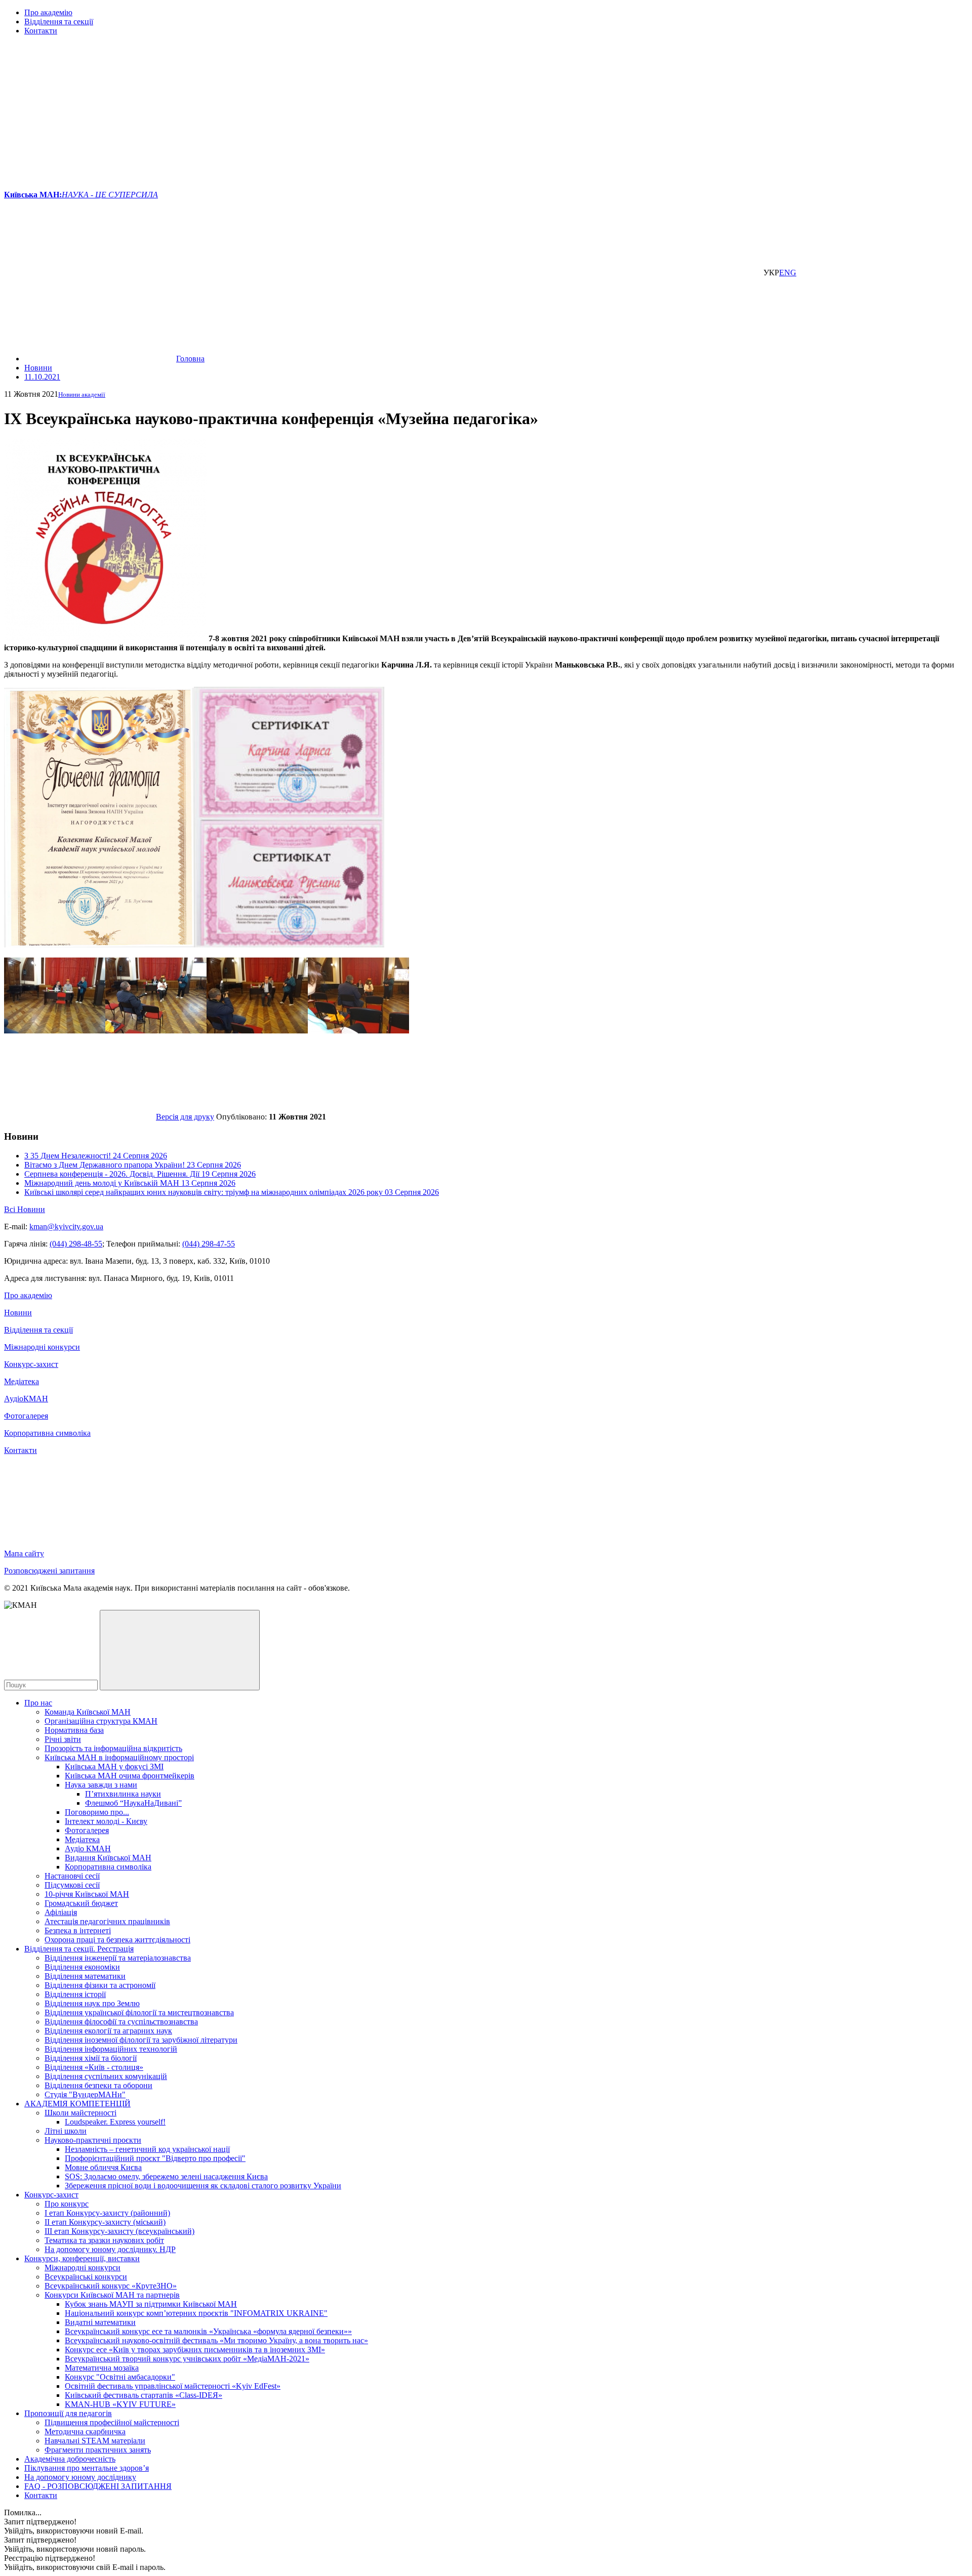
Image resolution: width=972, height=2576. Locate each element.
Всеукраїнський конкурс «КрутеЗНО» (111, 2286)
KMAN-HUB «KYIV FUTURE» (120, 2404)
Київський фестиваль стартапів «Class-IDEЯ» (144, 2395)
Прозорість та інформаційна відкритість (113, 1748)
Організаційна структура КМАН (101, 1721)
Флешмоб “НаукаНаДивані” (133, 1803)
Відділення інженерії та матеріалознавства (118, 1958)
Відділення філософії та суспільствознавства (121, 2022)
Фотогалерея (26, 1416)
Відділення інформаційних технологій (111, 2049)
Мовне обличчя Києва (103, 2167)
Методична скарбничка (85, 2432)
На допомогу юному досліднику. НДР (110, 2249)
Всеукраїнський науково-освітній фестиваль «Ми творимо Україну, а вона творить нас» (216, 2340)
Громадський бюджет (81, 1903)
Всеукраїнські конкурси (86, 2277)
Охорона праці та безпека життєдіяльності (117, 1940)
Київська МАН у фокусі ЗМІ (114, 1767)
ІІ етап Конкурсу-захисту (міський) (105, 2222)
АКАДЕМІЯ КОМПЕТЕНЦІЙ (77, 2104)
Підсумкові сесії (72, 1885)
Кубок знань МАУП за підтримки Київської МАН (151, 2304)
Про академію (48, 12)
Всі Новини (25, 1209)
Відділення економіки (82, 1967)
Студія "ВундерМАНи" (85, 2094)
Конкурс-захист (31, 1364)
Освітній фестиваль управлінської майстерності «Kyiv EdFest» (173, 2386)
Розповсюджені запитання (49, 1571)
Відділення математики (85, 1976)
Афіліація (61, 1912)
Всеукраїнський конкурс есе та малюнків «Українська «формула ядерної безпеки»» (208, 2331)
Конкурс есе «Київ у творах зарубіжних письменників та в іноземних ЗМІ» (195, 2350)
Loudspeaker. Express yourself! (115, 2122)
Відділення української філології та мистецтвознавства (139, 2012)
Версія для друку (185, 1117)
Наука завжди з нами (101, 1785)
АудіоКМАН (26, 1399)
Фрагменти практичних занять (98, 2450)
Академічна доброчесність (70, 2459)
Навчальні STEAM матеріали (95, 2441)
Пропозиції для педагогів (68, 2413)
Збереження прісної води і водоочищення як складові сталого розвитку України (203, 2186)
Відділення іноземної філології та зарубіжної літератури (141, 2040)
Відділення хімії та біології (91, 2058)
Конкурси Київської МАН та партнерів (112, 2295)
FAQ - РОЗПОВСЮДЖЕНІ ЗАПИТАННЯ (98, 2486)
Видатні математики (100, 2322)
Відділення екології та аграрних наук (108, 2031)
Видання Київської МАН (108, 1858)
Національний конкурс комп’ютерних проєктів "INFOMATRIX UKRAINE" (196, 2313)
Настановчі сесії (72, 1876)
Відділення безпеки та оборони (98, 2085)
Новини (18, 1313)
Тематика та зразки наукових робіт (104, 2240)
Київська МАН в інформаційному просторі (119, 1757)
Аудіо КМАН (88, 1848)
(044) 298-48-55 (76, 1244)
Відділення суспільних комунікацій (106, 2076)
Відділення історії (75, 1994)
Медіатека (22, 1381)
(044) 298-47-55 (209, 1244)
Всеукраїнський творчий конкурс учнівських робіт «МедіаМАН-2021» (187, 2359)
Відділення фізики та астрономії (100, 1985)
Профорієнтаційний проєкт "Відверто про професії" (155, 2158)
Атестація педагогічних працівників (107, 1921)
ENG (788, 273)
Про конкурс (67, 2204)
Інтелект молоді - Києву (106, 1821)
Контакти (41, 31)
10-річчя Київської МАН (87, 1894)
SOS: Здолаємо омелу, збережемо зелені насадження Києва (166, 2176)
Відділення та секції (59, 22)
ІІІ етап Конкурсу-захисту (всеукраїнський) (119, 2231)
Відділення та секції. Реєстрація (79, 1949)
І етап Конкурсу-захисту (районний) (107, 2213)
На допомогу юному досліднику (80, 2477)
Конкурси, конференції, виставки (82, 2258)
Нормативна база (74, 1730)
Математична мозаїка (102, 2368)
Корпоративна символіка (47, 1433)
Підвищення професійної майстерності (112, 2422)
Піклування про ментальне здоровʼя (87, 2468)
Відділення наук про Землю (92, 2003)
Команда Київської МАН (88, 1712)
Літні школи (66, 2131)
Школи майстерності (80, 2113)
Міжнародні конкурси (42, 1347)
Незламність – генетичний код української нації (147, 2149)
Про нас (38, 1703)
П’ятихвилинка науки (123, 1794)
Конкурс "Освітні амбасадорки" (120, 2377)
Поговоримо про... (97, 1812)
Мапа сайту (24, 1553)
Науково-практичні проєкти (93, 2140)
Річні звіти (63, 1739)
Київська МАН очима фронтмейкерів (130, 1776)
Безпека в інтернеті (78, 1930)
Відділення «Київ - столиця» (94, 2067)
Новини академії (82, 394)
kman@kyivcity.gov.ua (66, 1227)
